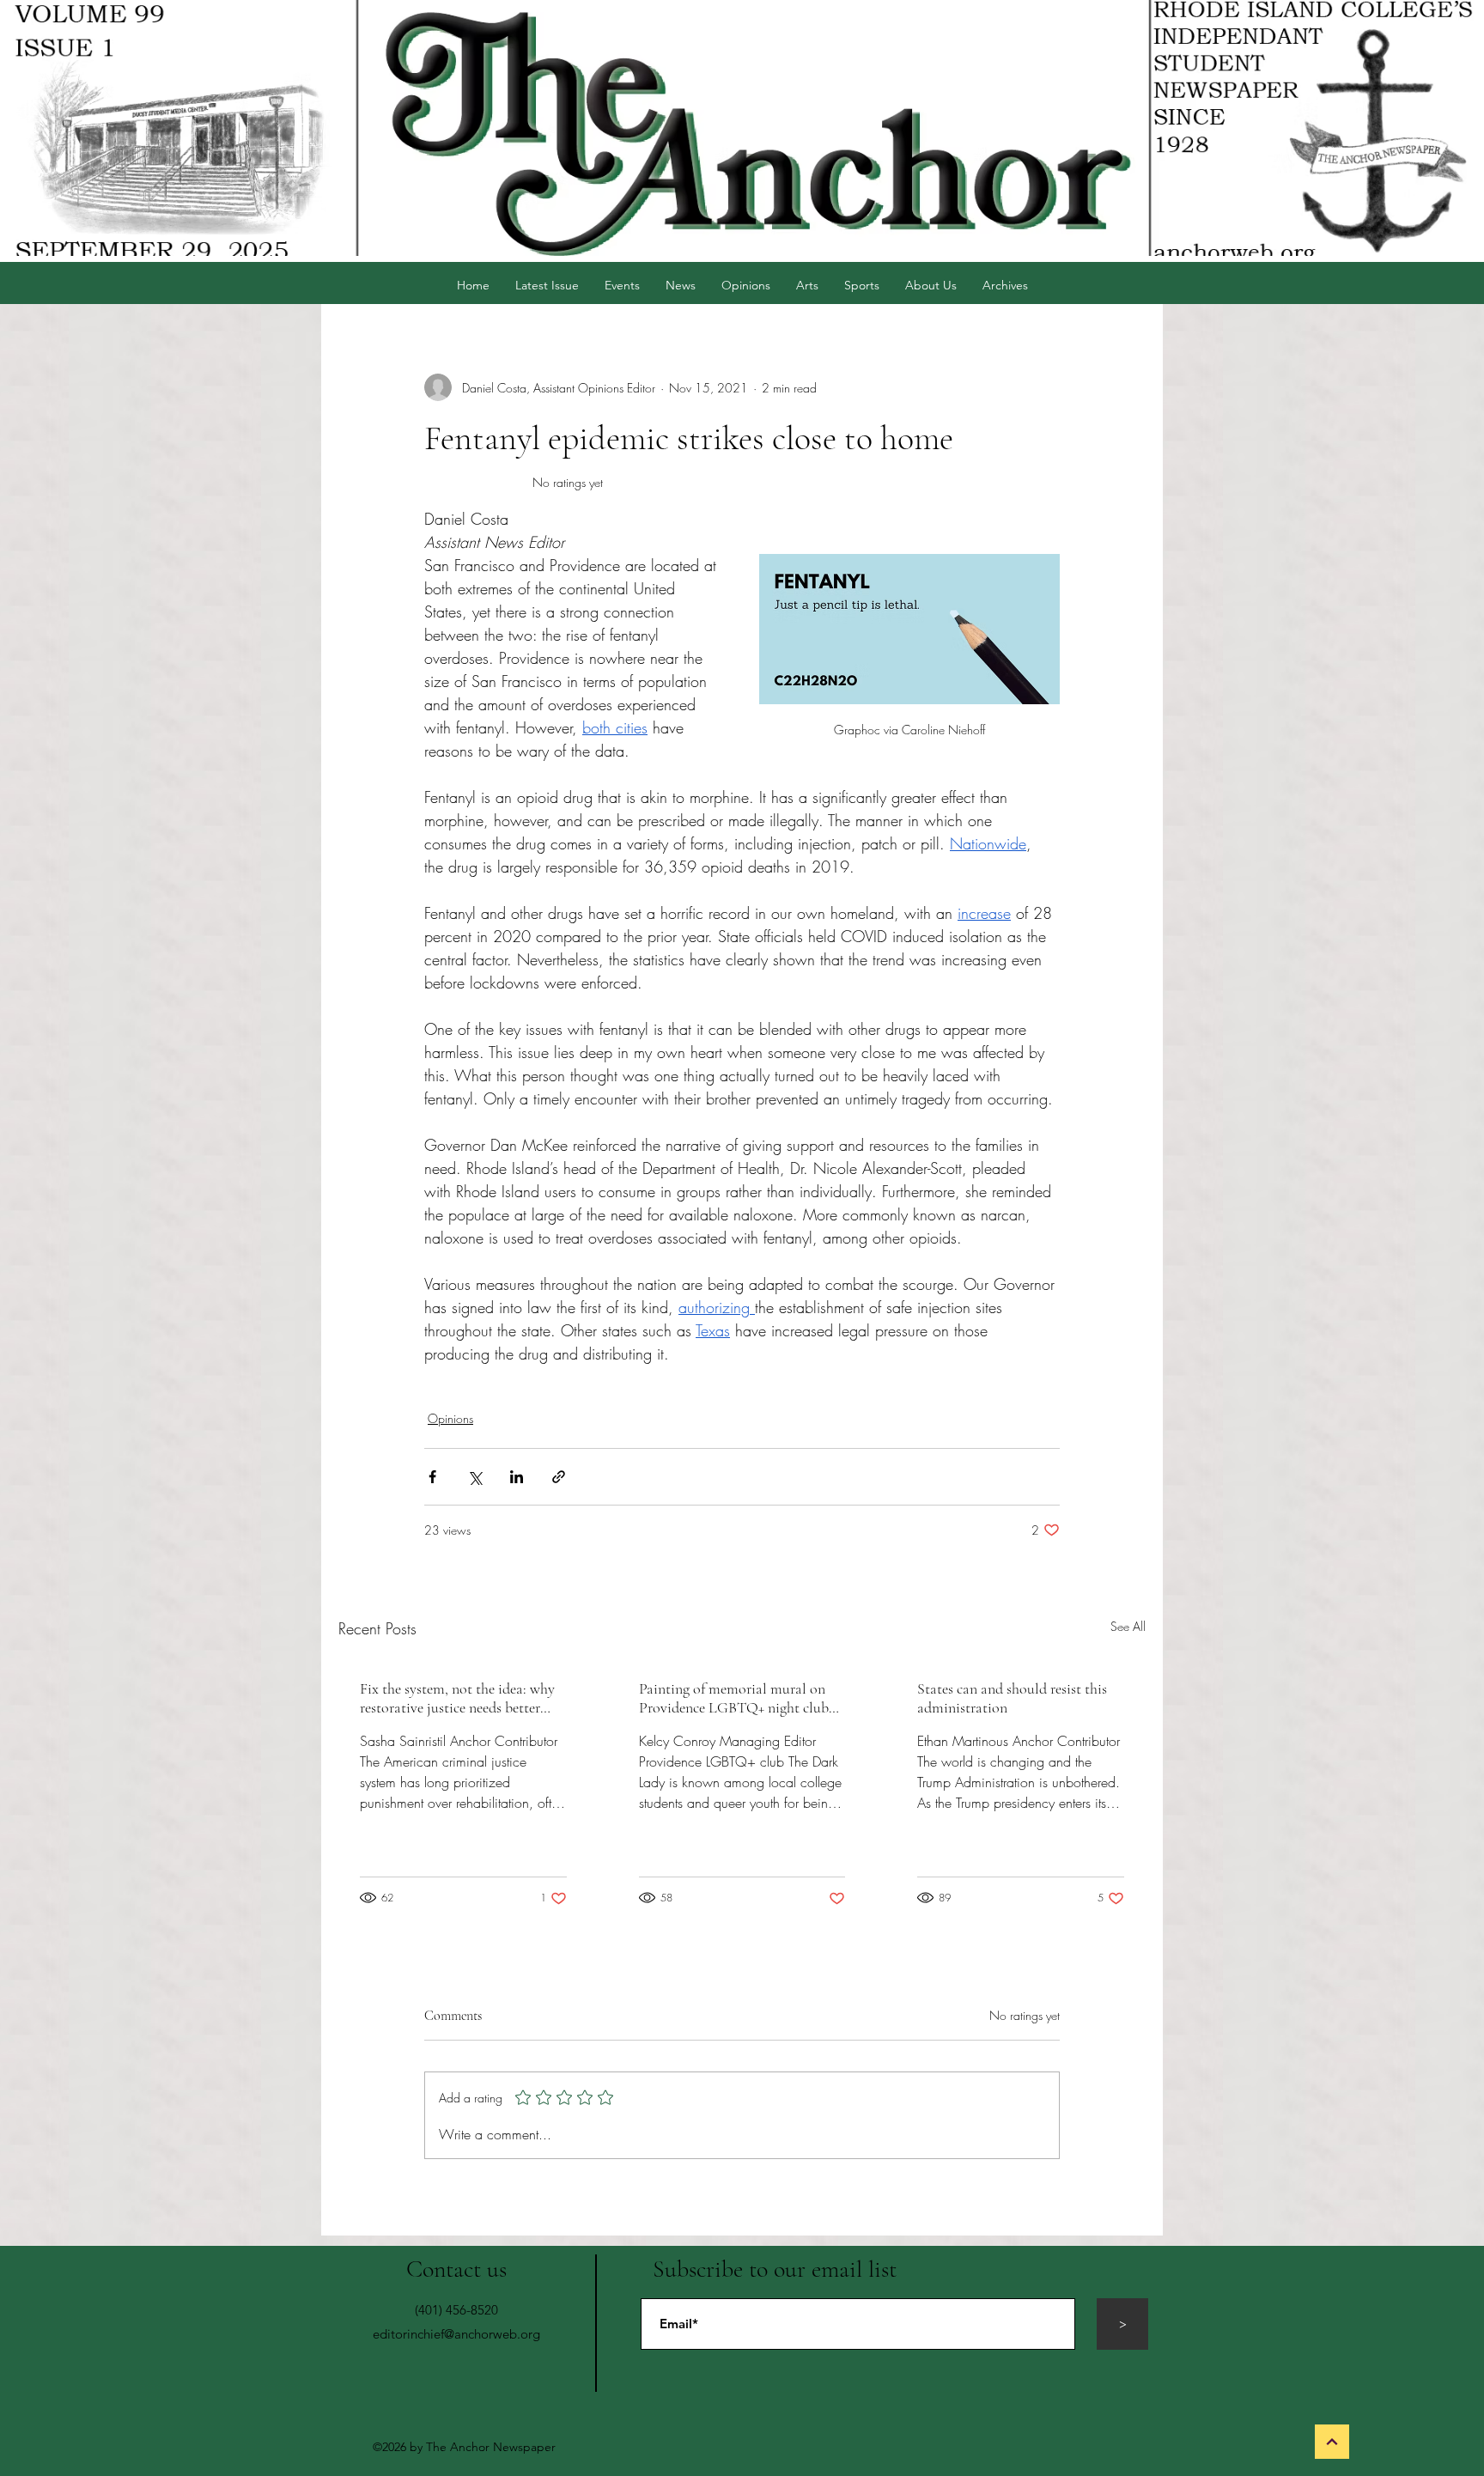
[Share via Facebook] (432, 1477)
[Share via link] (559, 1477)
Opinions (450, 1418)
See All (1128, 1626)
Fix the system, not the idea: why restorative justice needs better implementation (457, 1698)
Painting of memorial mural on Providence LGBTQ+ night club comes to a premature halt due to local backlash (738, 1698)
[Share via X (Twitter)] (474, 1477)
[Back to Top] (1332, 2442)
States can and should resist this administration (1012, 1698)
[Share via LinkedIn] (517, 1477)
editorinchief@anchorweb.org (456, 2334)
